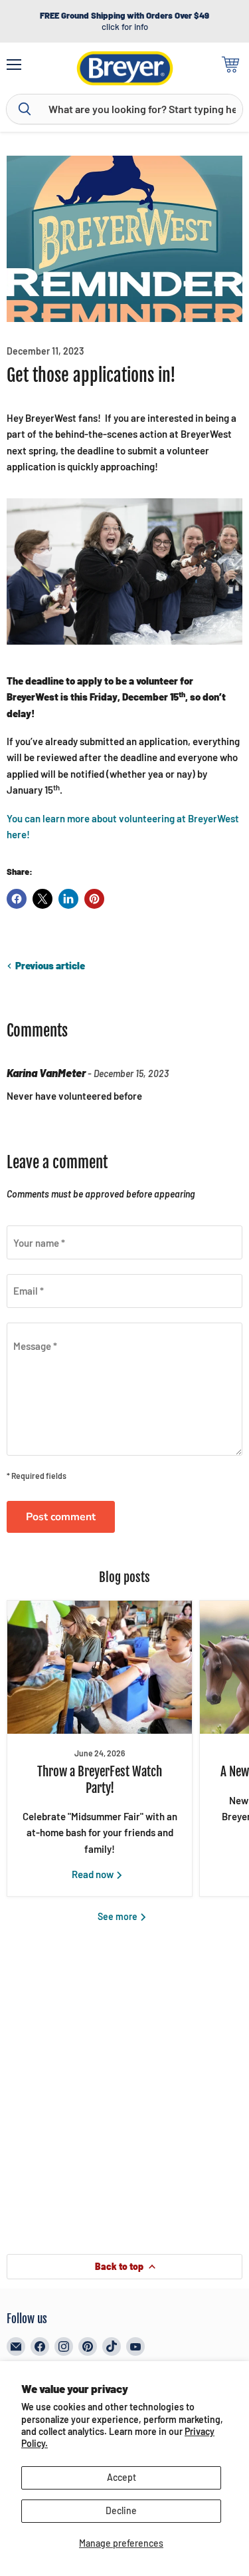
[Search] (25, 109)
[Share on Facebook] (17, 899)
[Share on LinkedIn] (68, 899)
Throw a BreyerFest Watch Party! (100, 1780)
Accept (122, 2477)
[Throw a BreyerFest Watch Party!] (100, 1667)
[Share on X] (42, 899)
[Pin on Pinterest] (94, 899)
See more (119, 1916)
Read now (94, 1874)
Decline (121, 2510)
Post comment (61, 1517)
